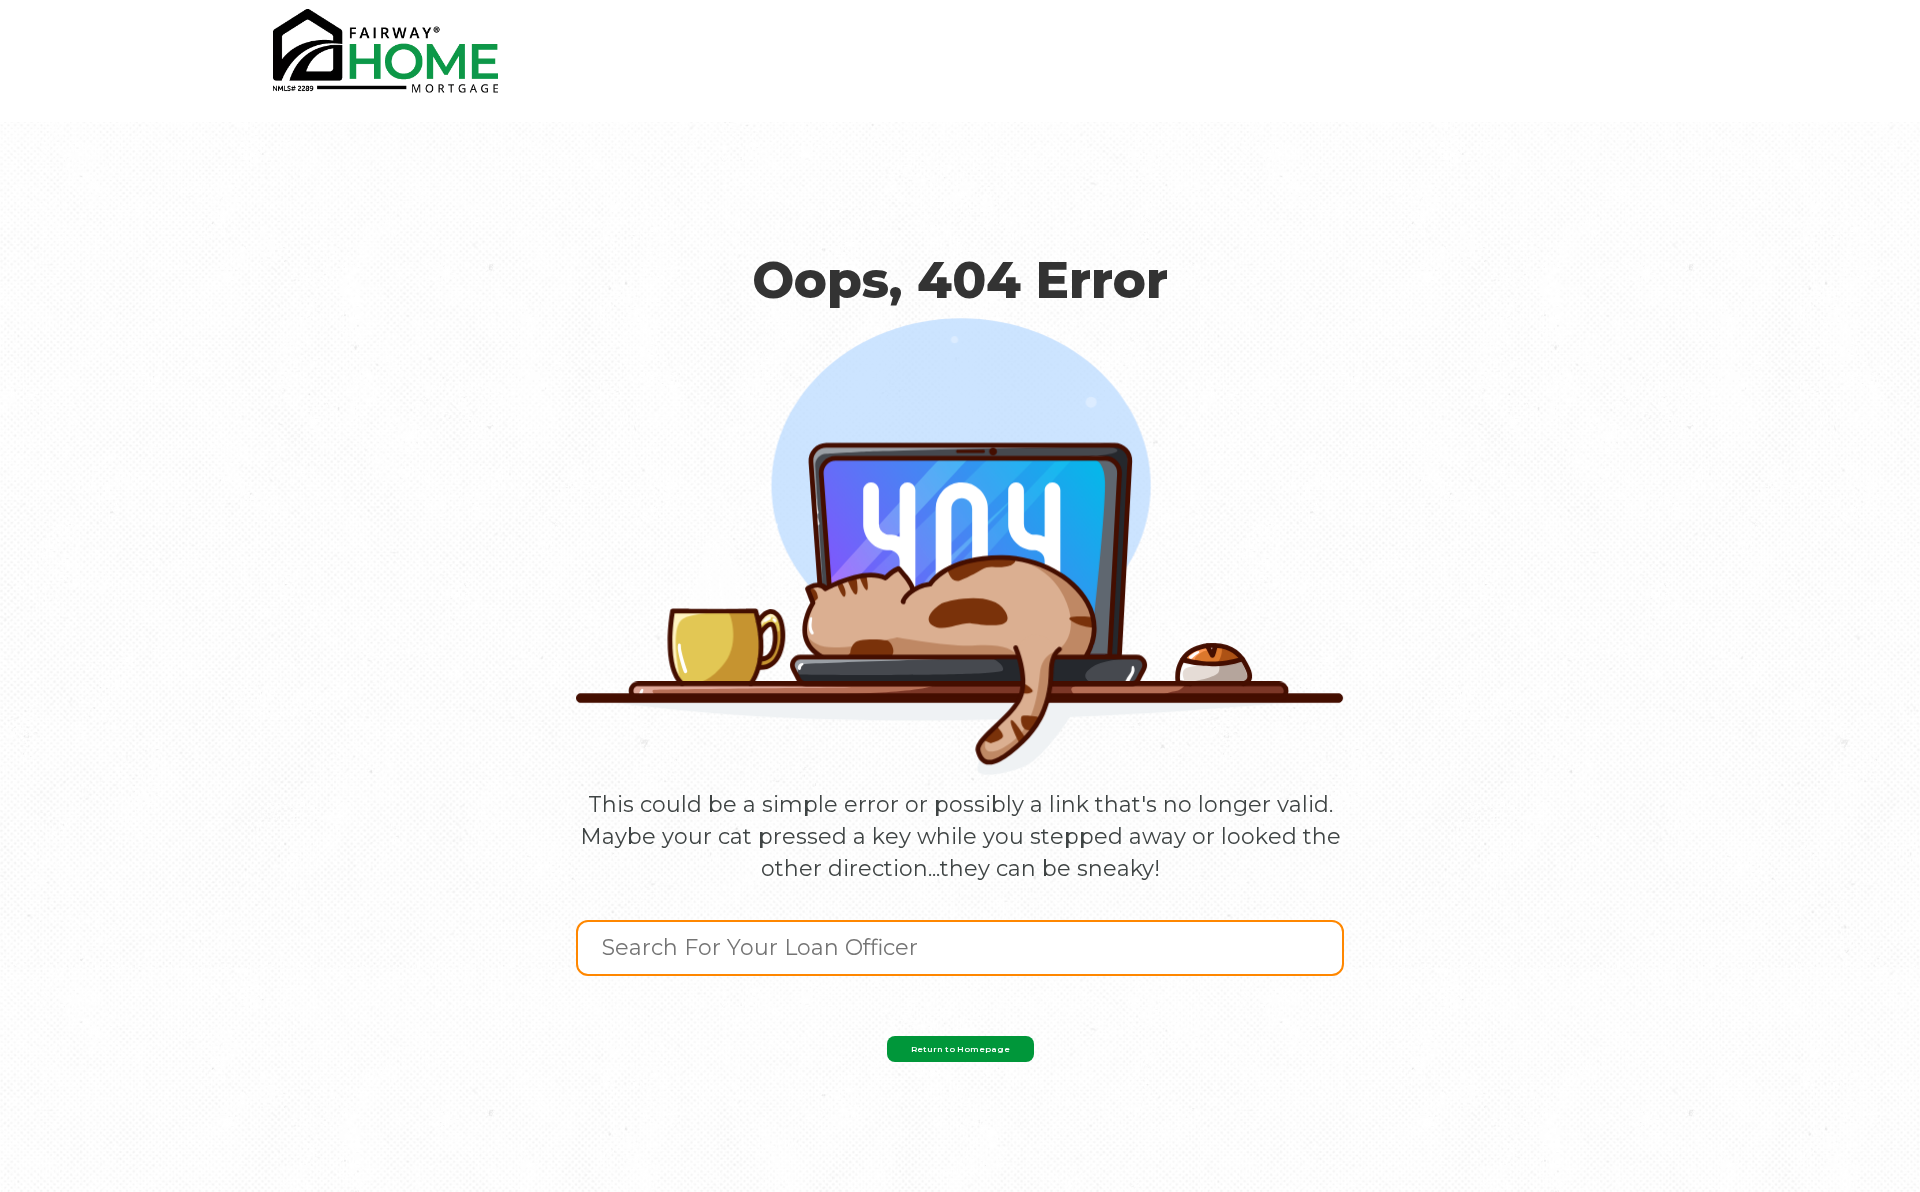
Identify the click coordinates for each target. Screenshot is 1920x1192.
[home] (385, 51)
